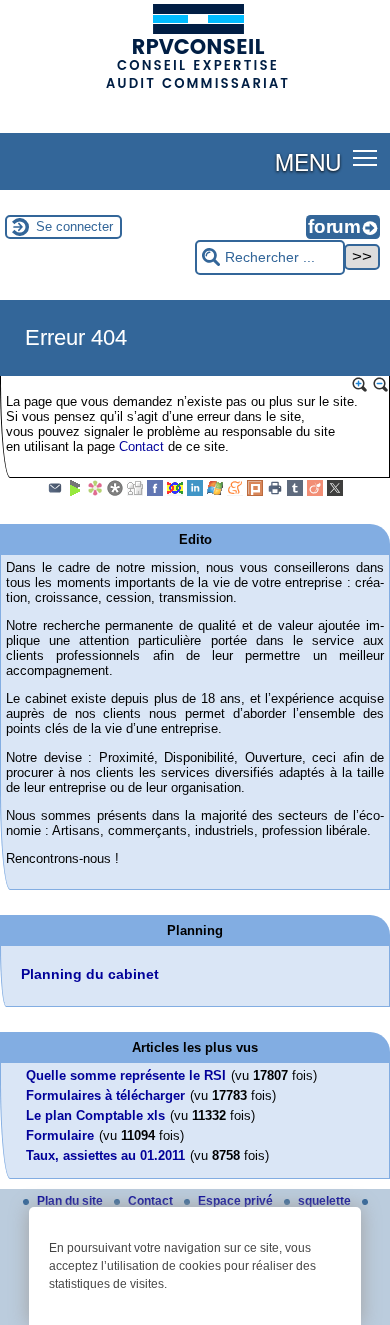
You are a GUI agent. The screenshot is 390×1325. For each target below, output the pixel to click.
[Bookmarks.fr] (95, 492)
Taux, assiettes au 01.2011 (105, 1155)
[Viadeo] (315, 492)
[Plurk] (255, 492)
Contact (141, 446)
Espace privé (237, 1201)
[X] (335, 492)
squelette (326, 1201)
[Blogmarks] (75, 492)
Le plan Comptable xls (95, 1115)
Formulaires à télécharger (105, 1095)
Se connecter (74, 226)
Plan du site (71, 1201)
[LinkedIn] (195, 492)
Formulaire (60, 1135)
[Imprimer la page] (275, 492)
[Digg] (135, 492)
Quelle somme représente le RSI (126, 1075)
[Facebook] (155, 492)
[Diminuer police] (381, 385)
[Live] (215, 492)
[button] (365, 157)
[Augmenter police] (360, 385)
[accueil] (195, 87)
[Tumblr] (295, 492)
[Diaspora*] (115, 492)
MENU (308, 161)
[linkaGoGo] (175, 492)
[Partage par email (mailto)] (55, 492)
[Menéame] (235, 492)
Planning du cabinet (90, 974)
